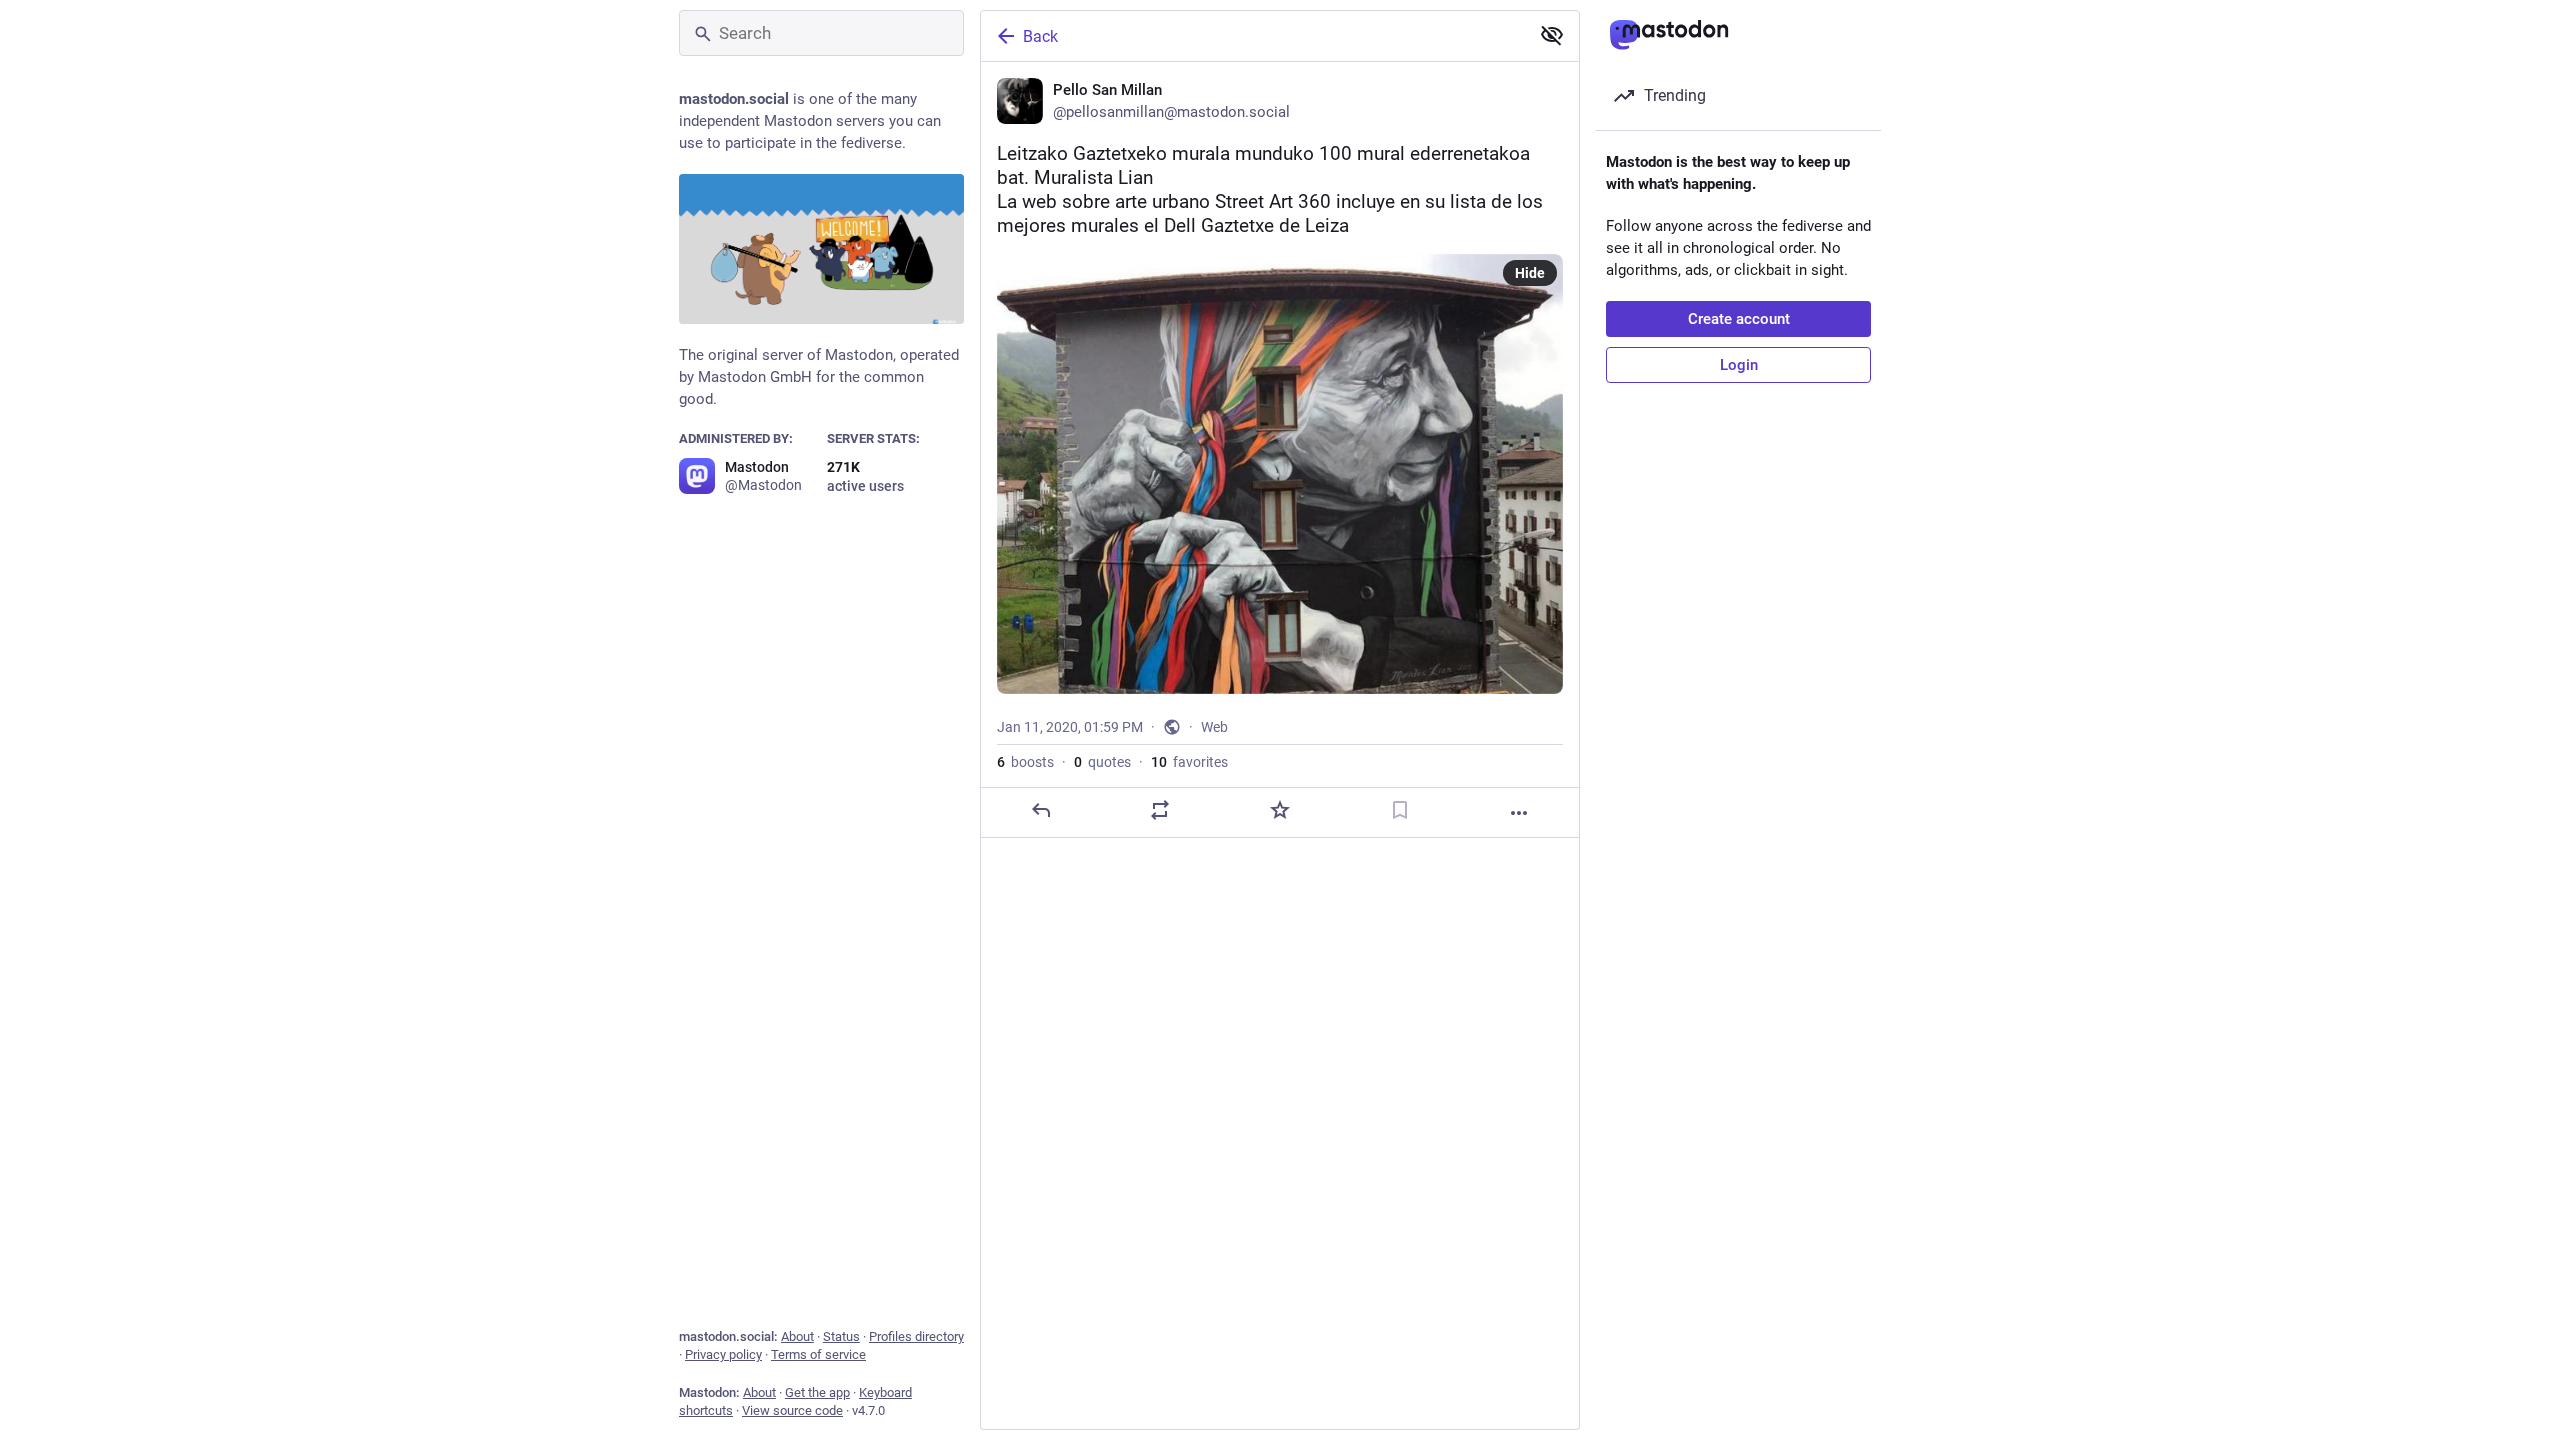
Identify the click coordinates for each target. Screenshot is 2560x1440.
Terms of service (818, 1354)
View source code (792, 1410)
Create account (1739, 319)
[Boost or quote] (1160, 810)
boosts (1025, 762)
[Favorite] (1280, 810)
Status (841, 1336)
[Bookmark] (1400, 810)
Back (1040, 36)
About (797, 1336)
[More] (1519, 813)
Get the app (817, 1392)
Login (1739, 365)
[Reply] (1041, 810)
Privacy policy (723, 1354)
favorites (1189, 762)
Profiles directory (916, 1336)
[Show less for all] (1552, 35)
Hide (1530, 273)
